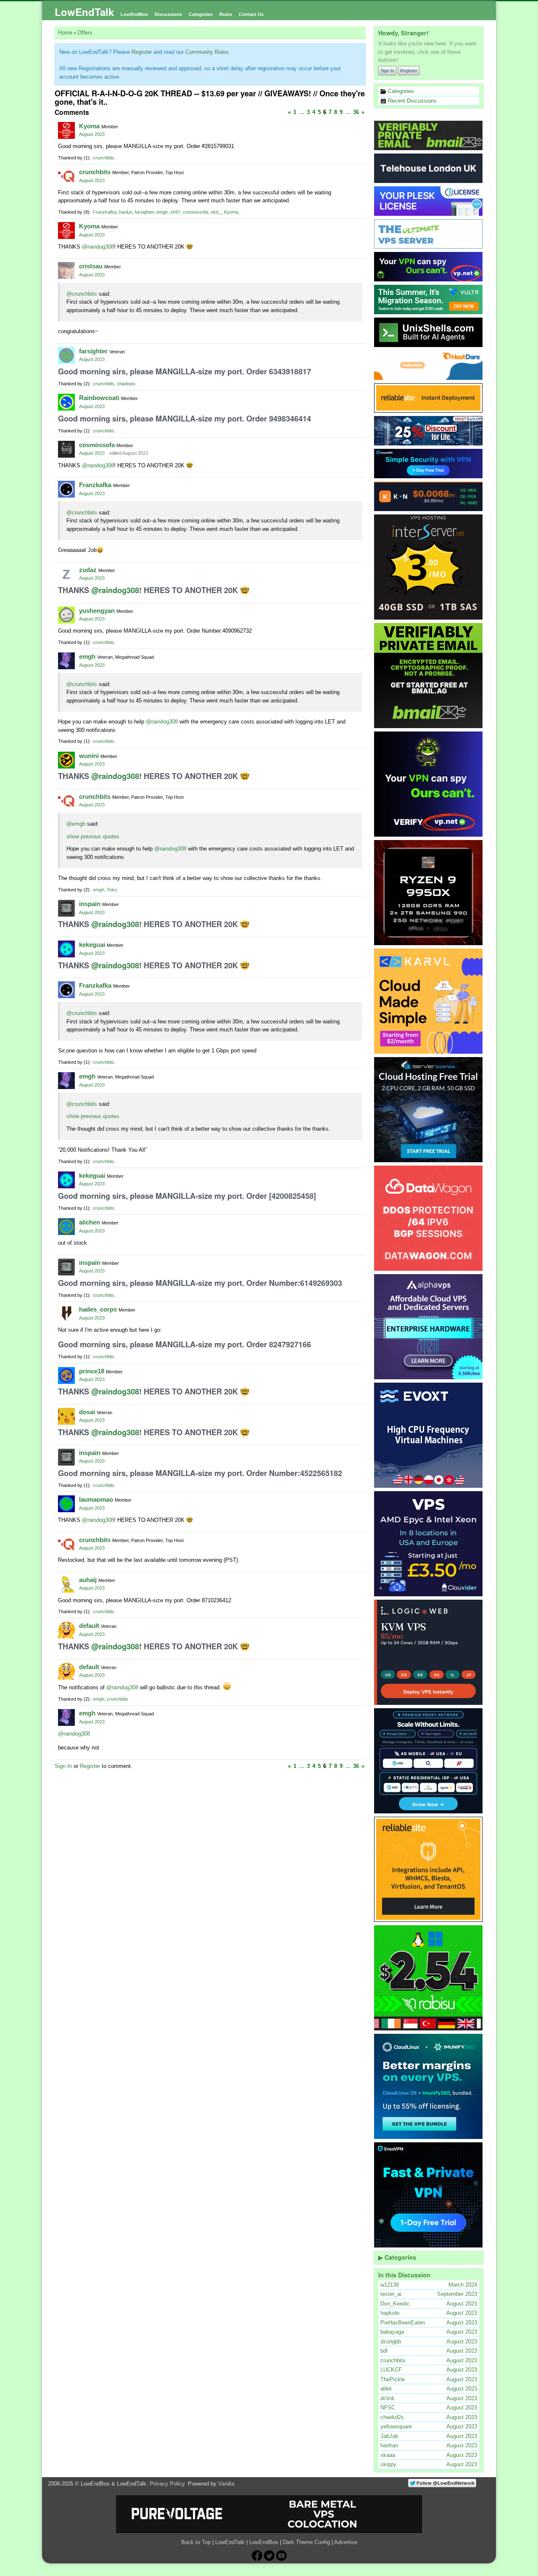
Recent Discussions (411, 101)
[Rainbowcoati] (66, 402)
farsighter (144, 212)
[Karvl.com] (429, 1001)
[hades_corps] (66, 1314)
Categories (201, 14)
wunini (89, 756)
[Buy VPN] (429, 267)
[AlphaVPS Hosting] (429, 1327)
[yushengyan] (66, 615)
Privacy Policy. (168, 2484)
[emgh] (66, 661)
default (89, 1626)
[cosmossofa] (66, 449)
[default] (66, 1630)
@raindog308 (98, 247)
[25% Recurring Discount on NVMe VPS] (429, 431)
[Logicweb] (429, 1652)
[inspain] (66, 908)
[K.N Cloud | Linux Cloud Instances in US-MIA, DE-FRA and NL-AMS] (429, 496)
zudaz (88, 570)
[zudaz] (66, 574)
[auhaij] (66, 1584)
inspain (90, 904)
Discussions (168, 14)
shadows (126, 384)
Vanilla (226, 2484)
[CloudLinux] (429, 2086)
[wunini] (66, 760)
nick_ (216, 212)
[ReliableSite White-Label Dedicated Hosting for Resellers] (429, 398)
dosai (87, 1412)
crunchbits (104, 158)
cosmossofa (195, 212)
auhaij (88, 1580)
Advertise (346, 2542)
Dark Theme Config (306, 2542)
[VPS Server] (429, 234)
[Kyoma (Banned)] (66, 130)
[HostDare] (429, 365)
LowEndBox (134, 14)
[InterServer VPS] (429, 567)
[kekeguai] (66, 949)
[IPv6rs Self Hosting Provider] (429, 332)
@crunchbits (82, 294)
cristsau (91, 266)
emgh (162, 212)
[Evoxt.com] (429, 1435)
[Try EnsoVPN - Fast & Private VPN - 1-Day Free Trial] (429, 2195)
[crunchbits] (66, 176)
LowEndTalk (84, 12)
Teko (112, 890)
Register (409, 71)
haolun (126, 212)
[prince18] (66, 1375)
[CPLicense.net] (429, 201)
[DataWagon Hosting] (429, 1218)
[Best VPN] (429, 784)
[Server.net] (429, 168)
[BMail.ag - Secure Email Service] (429, 135)
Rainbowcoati (99, 398)
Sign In (387, 71)
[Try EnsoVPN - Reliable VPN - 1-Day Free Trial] (429, 464)
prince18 (92, 1371)
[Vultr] (429, 299)
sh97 (175, 212)
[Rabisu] (429, 1978)
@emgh (76, 824)
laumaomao (96, 1499)
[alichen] (66, 1227)
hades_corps (98, 1309)
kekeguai (92, 945)
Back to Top (196, 2542)
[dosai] (66, 1416)
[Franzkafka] (66, 489)
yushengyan (97, 611)
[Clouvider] (429, 1544)
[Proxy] (429, 1761)
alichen (90, 1222)
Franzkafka (105, 212)
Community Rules (207, 52)
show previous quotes (93, 836)
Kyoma (89, 126)
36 (356, 112)
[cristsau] (66, 270)
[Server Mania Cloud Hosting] (429, 1110)
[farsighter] (66, 355)
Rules (226, 14)
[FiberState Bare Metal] (429, 893)
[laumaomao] (66, 1504)
